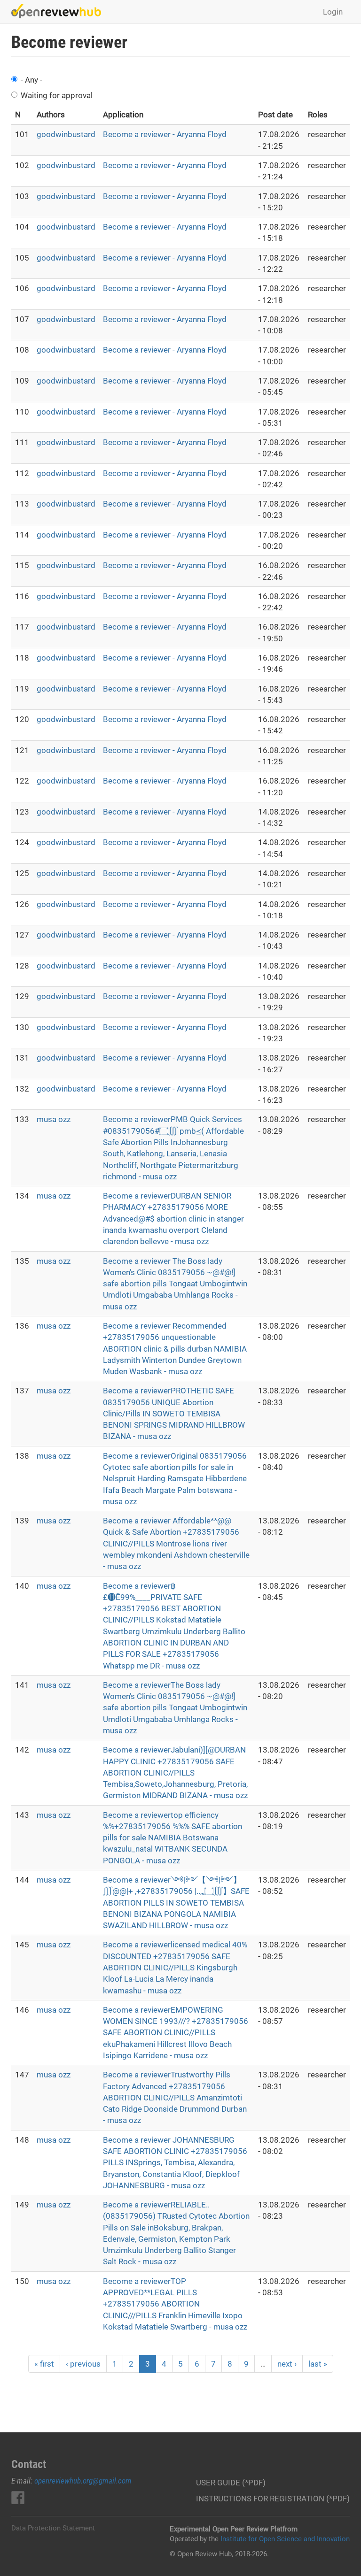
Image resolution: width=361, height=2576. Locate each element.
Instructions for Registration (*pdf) (273, 2499)
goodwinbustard (66, 134)
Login (333, 12)
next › (287, 2364)
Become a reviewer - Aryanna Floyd (165, 134)
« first (44, 2364)
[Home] (60, 11)
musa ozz (54, 1119)
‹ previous (83, 2364)
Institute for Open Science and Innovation (285, 2539)
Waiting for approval (57, 95)
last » (318, 2364)
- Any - (31, 80)
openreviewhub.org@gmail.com (83, 2481)
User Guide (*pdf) (231, 2483)
